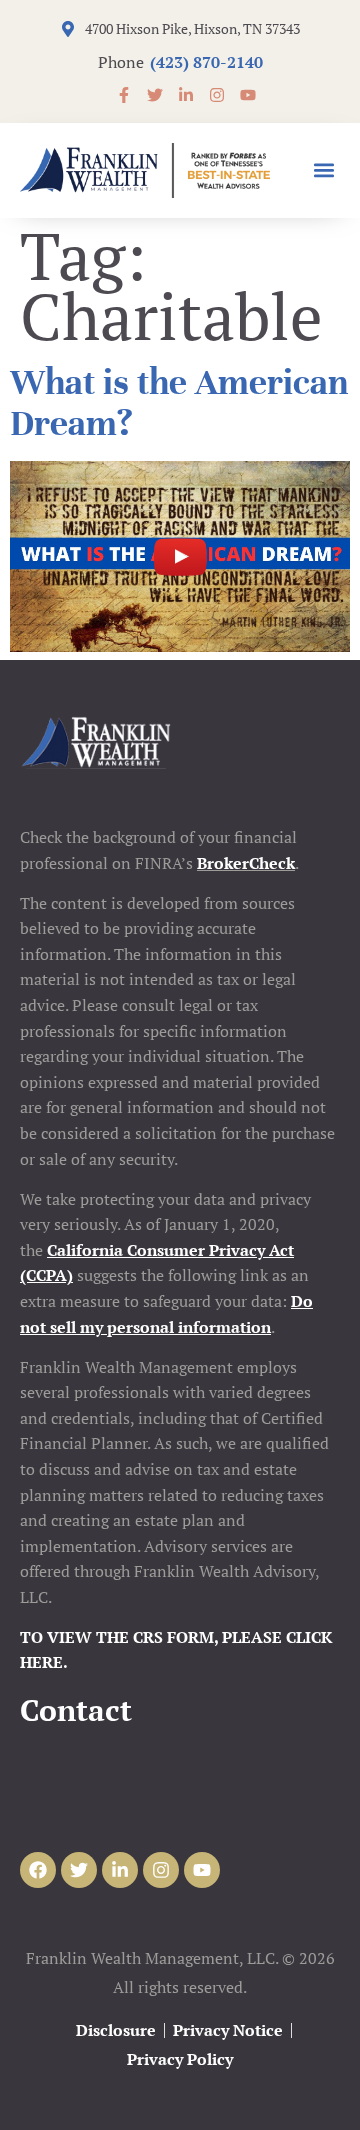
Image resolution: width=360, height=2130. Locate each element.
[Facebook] (38, 1870)
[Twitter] (79, 1870)
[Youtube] (202, 1870)
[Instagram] (161, 1870)
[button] (323, 170)
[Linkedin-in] (120, 1870)
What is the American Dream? (179, 402)
